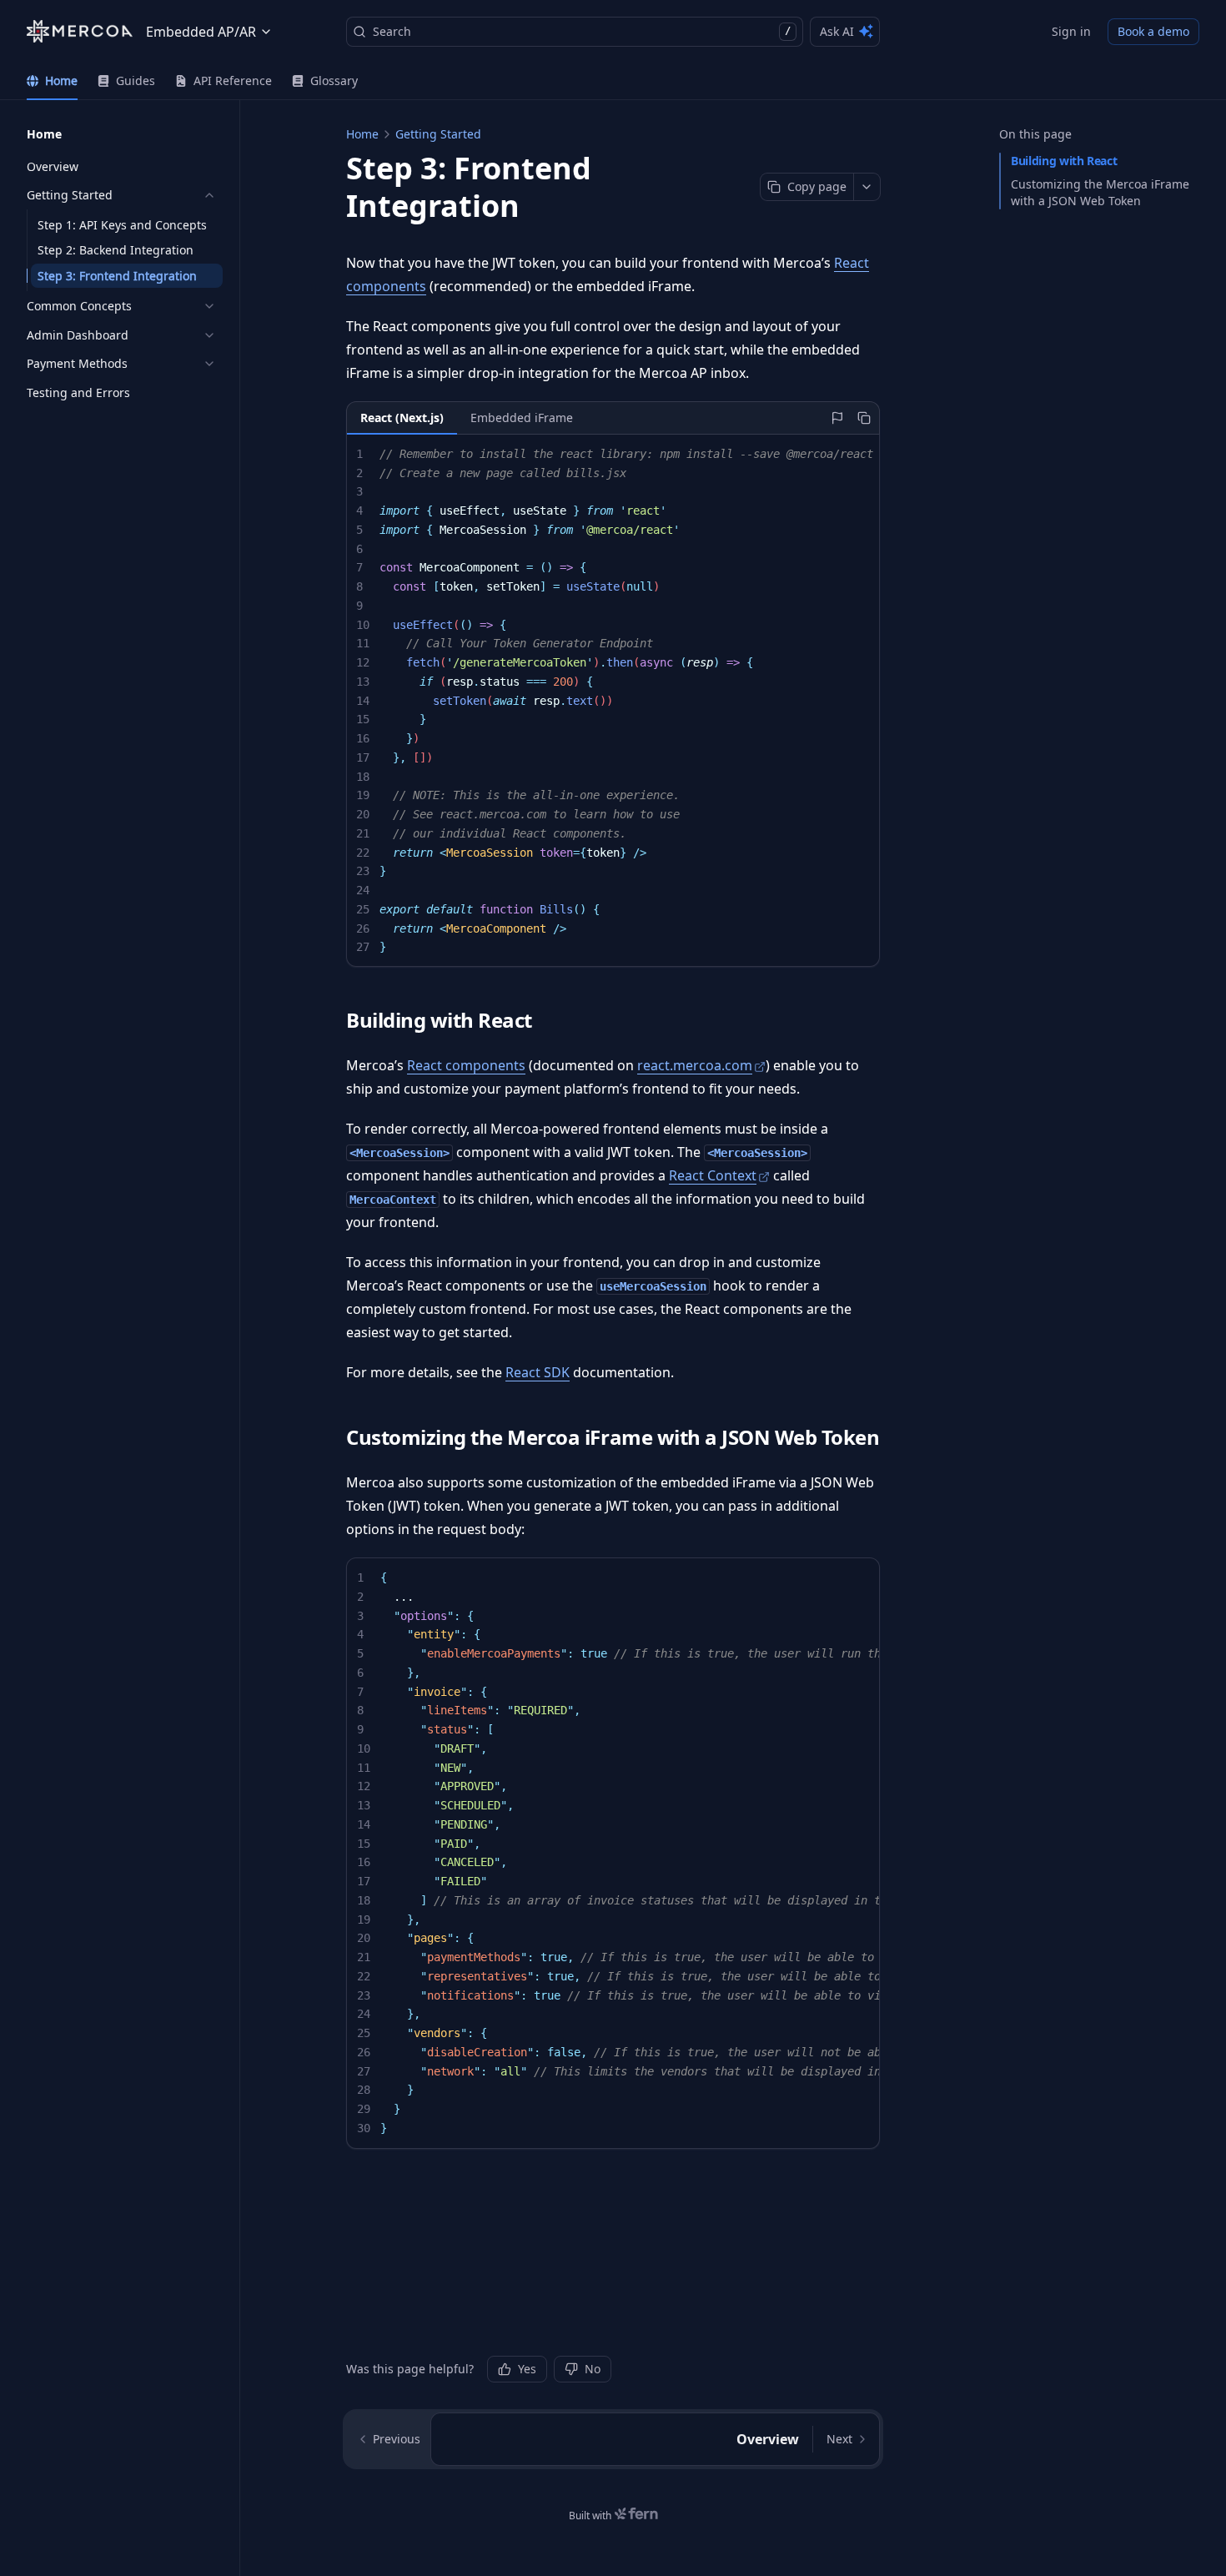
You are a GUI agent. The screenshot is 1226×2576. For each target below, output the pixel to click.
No (593, 2369)
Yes (527, 2369)
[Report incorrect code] (837, 418)
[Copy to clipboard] (864, 418)
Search (582, 31)
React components (466, 1065)
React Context (713, 1175)
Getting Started (438, 134)
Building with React (1064, 161)
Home (362, 134)
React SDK (538, 1372)
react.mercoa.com (695, 1065)
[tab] (52, 81)
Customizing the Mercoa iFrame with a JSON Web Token (1100, 192)
